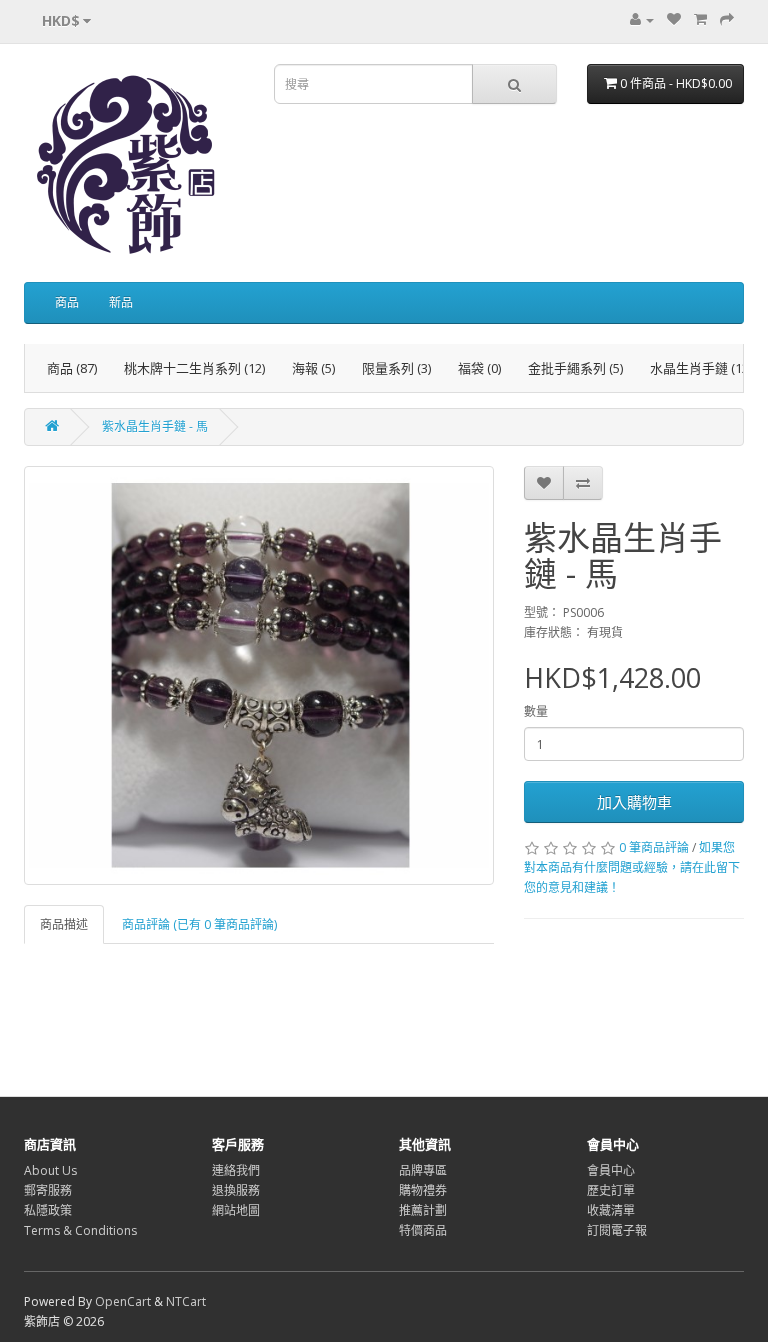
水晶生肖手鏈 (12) (701, 368)
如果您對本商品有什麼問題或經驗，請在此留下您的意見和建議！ (632, 867)
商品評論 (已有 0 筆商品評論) (199, 924)
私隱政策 (48, 1210)
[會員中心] (642, 19)
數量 (536, 711)
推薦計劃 (423, 1210)
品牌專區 (423, 1170)
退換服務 (236, 1190)
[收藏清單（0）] (674, 19)
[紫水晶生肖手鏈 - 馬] (259, 675)
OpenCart (123, 1301)
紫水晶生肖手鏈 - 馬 (155, 426)
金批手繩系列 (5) (575, 368)
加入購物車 (634, 802)
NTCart (186, 1301)
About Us (50, 1170)
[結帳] (727, 19)
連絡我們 (236, 1170)
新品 (121, 302)
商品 (67, 302)
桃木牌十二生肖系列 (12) (194, 368)
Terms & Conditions (80, 1230)
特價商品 (423, 1230)
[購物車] (700, 19)
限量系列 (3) (396, 368)
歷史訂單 (611, 1190)
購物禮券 (423, 1190)
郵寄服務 (48, 1190)
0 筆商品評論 (654, 847)
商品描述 (64, 924)
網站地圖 (236, 1210)
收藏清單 (611, 1210)
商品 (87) (72, 368)
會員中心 (611, 1170)
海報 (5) (313, 368)
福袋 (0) (479, 368)
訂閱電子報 (617, 1230)
